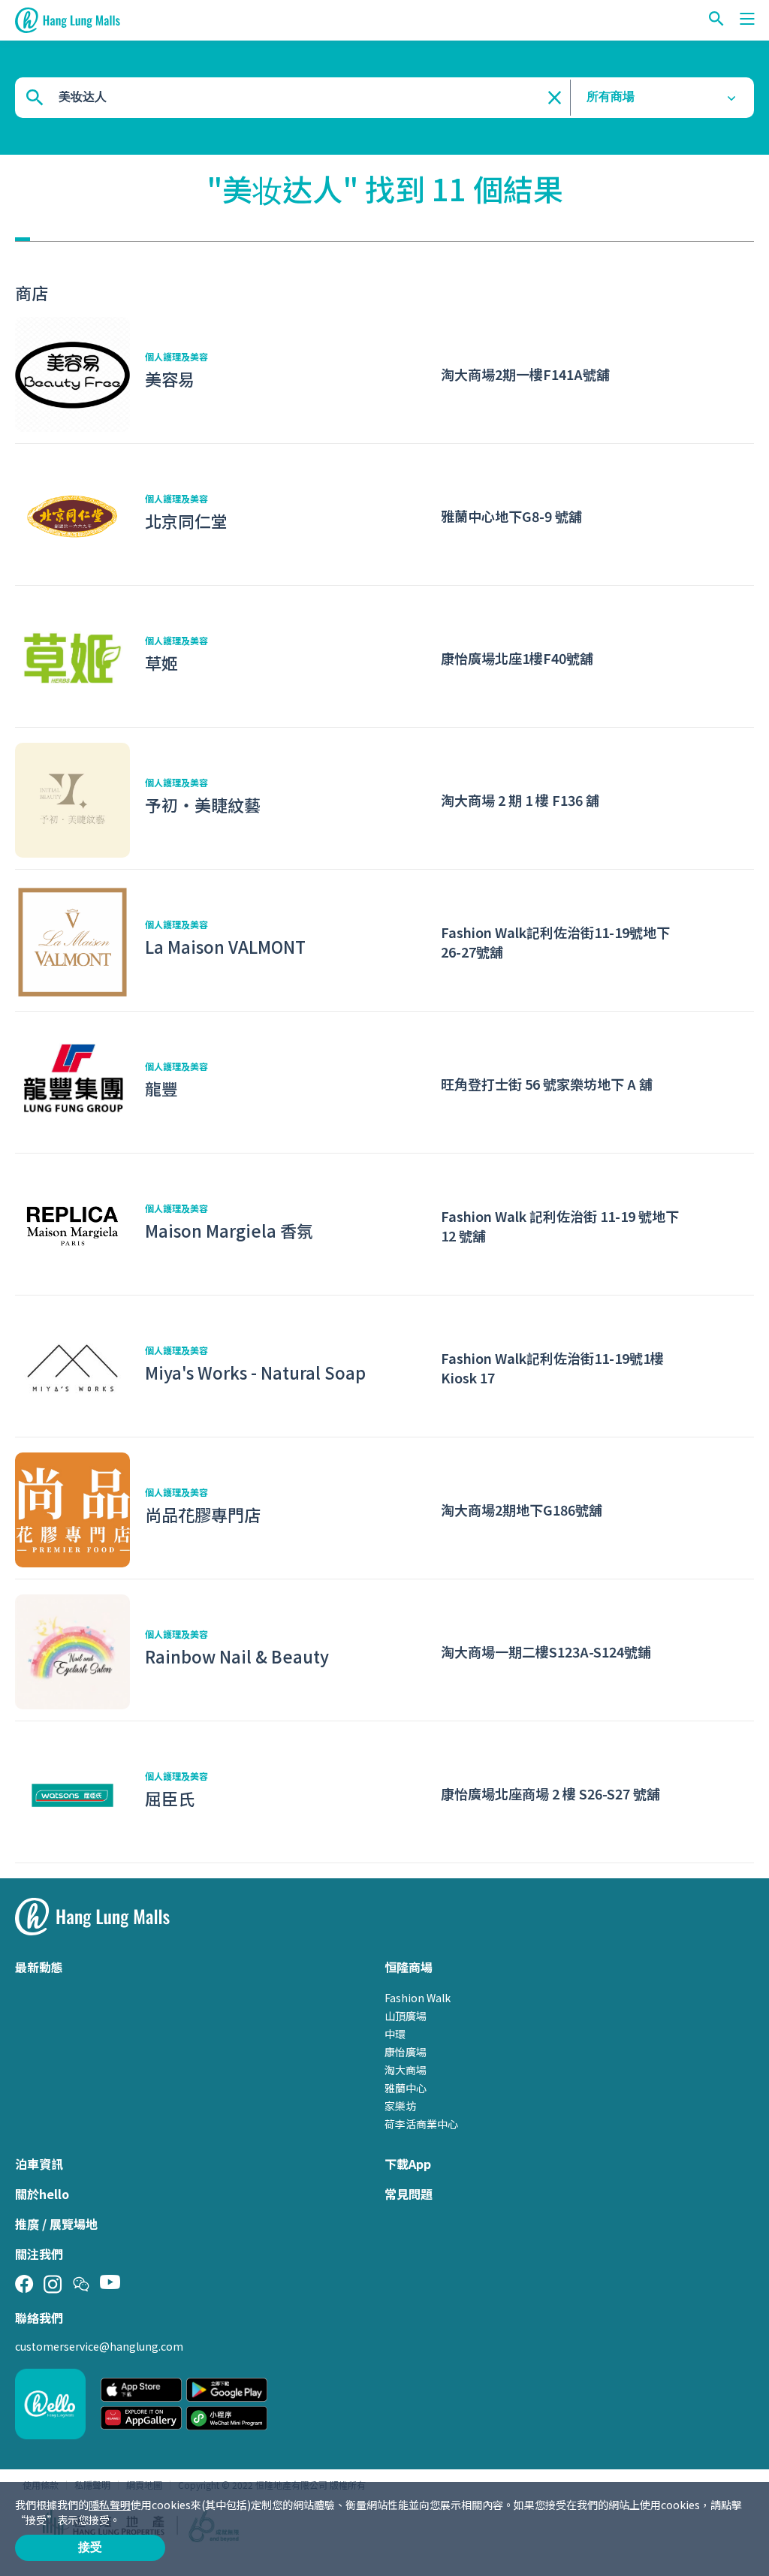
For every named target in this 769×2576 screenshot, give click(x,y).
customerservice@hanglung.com (99, 2346)
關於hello (42, 2194)
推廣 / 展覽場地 (56, 2224)
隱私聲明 (110, 2505)
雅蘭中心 (406, 2088)
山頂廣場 (406, 2016)
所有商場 (611, 97)
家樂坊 (400, 2106)
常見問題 (409, 2194)
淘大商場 (406, 2070)
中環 (395, 2034)
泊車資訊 (39, 2164)
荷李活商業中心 (421, 2124)
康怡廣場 (406, 2052)
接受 (90, 2547)
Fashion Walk (418, 1998)
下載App (408, 2164)
